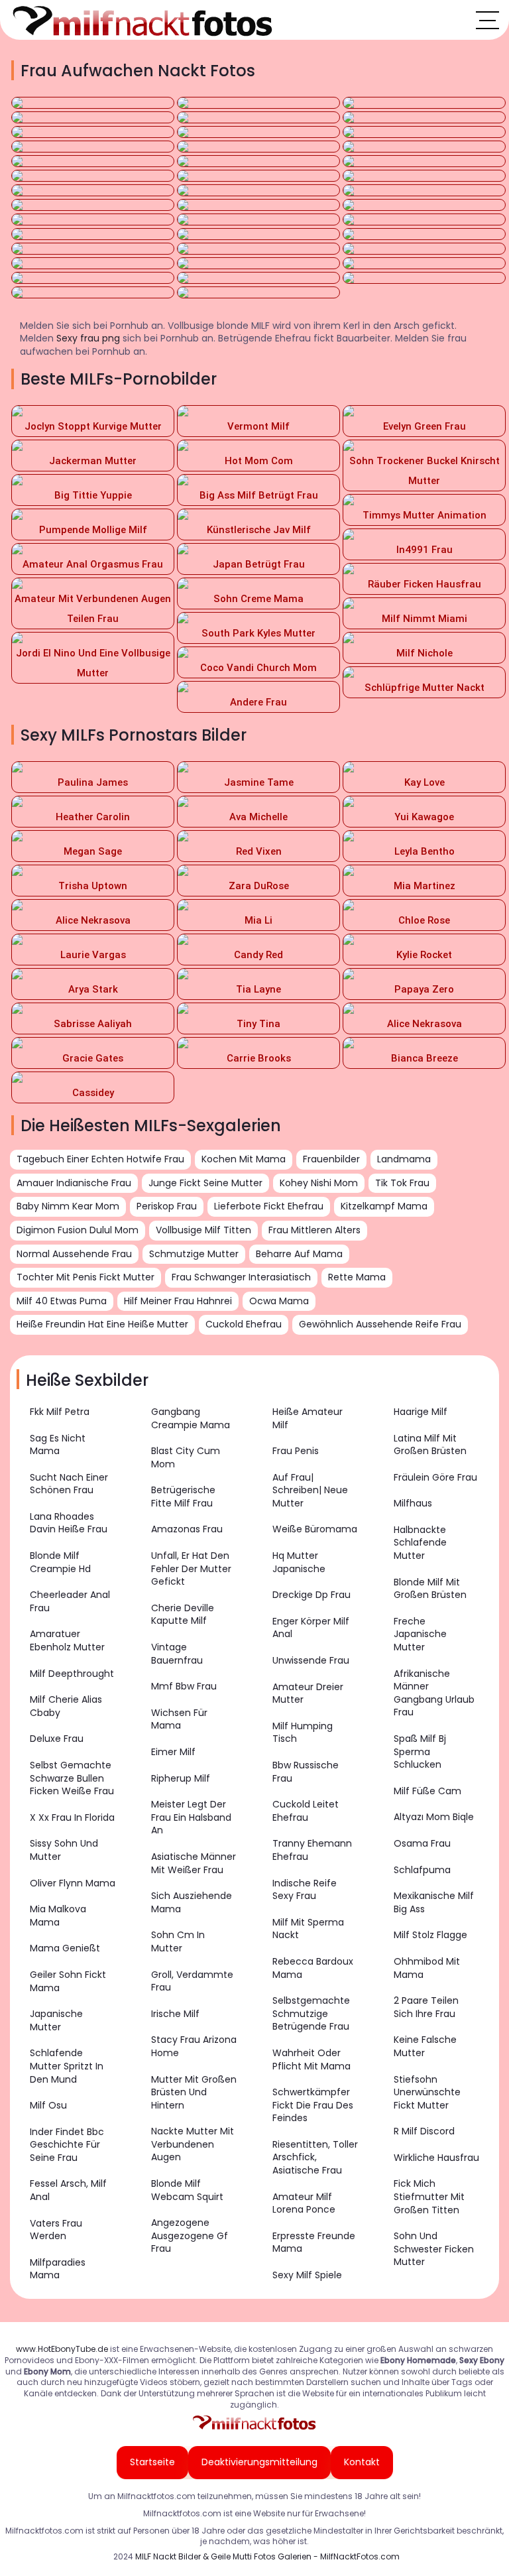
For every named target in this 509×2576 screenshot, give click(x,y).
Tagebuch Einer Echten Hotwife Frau (100, 1159)
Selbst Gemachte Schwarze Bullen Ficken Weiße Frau (72, 1778)
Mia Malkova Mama (58, 1916)
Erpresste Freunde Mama (314, 2242)
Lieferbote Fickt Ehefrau (269, 1206)
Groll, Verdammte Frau (192, 1981)
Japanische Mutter (56, 2020)
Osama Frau (422, 1843)
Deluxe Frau (57, 1739)
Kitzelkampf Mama (384, 1206)
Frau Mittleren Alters (314, 1230)
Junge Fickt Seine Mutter (205, 1183)
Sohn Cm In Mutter (178, 1941)
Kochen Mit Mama (244, 1159)
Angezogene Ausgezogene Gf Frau (190, 2236)
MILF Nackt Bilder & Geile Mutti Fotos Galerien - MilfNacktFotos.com (267, 2556)
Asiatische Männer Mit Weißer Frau (194, 1863)
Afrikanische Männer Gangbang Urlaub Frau (434, 1693)
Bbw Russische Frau (306, 1772)
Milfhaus (413, 1503)
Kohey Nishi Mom (319, 1183)
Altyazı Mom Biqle (434, 1817)
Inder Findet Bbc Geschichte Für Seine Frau (67, 2145)
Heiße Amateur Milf (308, 1418)
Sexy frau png (88, 338)
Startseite (152, 2462)
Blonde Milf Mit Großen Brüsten (430, 1589)
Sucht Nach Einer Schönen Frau (69, 1484)
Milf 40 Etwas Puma (62, 1301)
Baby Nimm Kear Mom (68, 1206)
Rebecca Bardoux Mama (313, 1968)
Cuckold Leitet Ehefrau (306, 1811)
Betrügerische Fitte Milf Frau (183, 1497)
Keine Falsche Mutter (425, 2046)
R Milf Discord (424, 2131)
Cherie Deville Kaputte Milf (183, 1615)
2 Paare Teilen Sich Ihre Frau (426, 2007)
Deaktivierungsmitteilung (259, 2462)
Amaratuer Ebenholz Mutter (67, 1640)
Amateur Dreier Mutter (308, 1693)
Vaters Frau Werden (56, 2230)
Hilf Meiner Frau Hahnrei (178, 1301)
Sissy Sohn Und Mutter (64, 1850)
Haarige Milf (421, 1412)
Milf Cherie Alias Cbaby (66, 1706)
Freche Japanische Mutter (420, 1634)
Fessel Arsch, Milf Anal (68, 2190)
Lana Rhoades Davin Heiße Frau (69, 1523)
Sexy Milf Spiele (307, 2275)
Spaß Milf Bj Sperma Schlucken (420, 1751)
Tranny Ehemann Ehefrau (312, 1850)
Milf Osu (48, 2105)
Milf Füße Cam (427, 1791)
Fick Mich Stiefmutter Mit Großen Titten (429, 2196)
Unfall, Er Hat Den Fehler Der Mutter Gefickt (191, 1568)
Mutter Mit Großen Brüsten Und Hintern (194, 2092)
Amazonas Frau (187, 1529)
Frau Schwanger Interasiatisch (241, 1277)
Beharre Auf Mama (299, 1254)
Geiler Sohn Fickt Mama (68, 1981)
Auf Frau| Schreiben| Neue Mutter (310, 1490)
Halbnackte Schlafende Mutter (420, 1543)
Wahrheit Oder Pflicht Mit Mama (311, 2059)
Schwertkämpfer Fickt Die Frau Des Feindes (313, 2105)
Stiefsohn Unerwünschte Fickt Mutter (427, 2092)
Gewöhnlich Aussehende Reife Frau (380, 1324)
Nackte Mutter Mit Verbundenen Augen (193, 2144)
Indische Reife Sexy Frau (305, 1890)
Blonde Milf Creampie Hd (60, 1562)
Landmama (404, 1159)
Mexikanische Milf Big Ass (434, 1902)
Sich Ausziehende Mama (192, 1902)
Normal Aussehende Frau (74, 1254)
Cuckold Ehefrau (244, 1324)
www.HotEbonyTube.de (62, 2349)
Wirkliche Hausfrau (436, 2158)
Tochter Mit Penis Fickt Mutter (85, 1277)
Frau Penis (296, 1451)
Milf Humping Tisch (303, 1733)
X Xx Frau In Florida (72, 1817)
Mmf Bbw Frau (184, 1686)
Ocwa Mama (279, 1301)
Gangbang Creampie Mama (191, 1418)
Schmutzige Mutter (194, 1254)
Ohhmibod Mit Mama (427, 1968)
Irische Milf (175, 2014)
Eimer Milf (173, 1752)
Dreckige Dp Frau (311, 1595)
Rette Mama (357, 1277)
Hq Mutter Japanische (299, 1562)
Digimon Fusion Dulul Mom (78, 1230)
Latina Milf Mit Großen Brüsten (430, 1445)
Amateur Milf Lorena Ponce (304, 2203)
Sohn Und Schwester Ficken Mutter (434, 2249)
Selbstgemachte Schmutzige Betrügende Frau (311, 2013)
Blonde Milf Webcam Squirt (187, 2190)
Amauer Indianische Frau (74, 1183)
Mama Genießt (65, 1948)
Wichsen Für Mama (179, 1719)
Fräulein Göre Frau (435, 1477)
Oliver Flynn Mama (73, 1883)
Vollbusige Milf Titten (203, 1230)
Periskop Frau (167, 1206)
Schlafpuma (422, 1870)
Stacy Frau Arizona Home (194, 2046)
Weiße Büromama (315, 1529)
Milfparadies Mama (58, 2269)
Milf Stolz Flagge (430, 1935)
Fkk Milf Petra (60, 1412)
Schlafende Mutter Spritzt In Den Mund (67, 2066)
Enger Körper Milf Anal (311, 1628)
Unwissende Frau (311, 1660)
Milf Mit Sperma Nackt (308, 1929)
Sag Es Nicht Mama (58, 1445)
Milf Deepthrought (72, 1674)
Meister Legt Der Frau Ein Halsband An (191, 1817)
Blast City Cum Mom (186, 1457)
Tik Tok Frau (402, 1183)
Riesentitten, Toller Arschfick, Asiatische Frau (315, 2157)
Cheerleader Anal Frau (70, 1601)
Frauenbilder (331, 1159)
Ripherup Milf (181, 1778)
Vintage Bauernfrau (177, 1654)
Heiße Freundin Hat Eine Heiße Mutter (102, 1324)
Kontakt (362, 2462)
